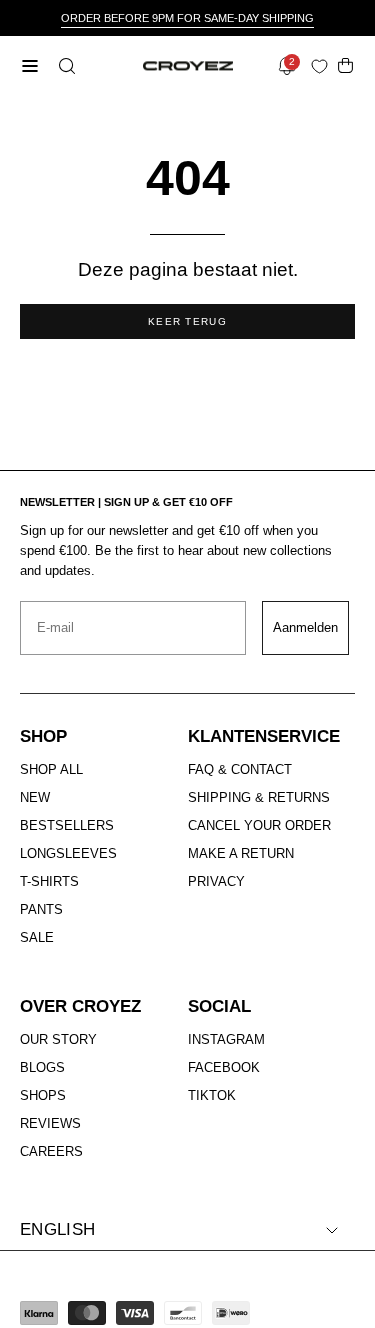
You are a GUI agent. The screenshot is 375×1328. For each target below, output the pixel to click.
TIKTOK (212, 1095)
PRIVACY (216, 881)
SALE (37, 937)
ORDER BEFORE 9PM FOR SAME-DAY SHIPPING (187, 18)
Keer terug (187, 321)
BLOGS (42, 1067)
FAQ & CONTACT (240, 769)
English (57, 1229)
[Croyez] (188, 66)
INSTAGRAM (226, 1039)
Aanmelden (305, 627)
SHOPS (43, 1095)
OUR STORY (58, 1039)
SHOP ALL (51, 769)
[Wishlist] (323, 66)
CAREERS (51, 1151)
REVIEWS (50, 1123)
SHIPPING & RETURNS (259, 797)
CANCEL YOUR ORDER (259, 825)
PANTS (41, 909)
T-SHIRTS (49, 881)
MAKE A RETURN (241, 853)
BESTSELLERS (67, 825)
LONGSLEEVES (68, 853)
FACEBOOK (224, 1067)
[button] (65, 66)
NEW (35, 797)
